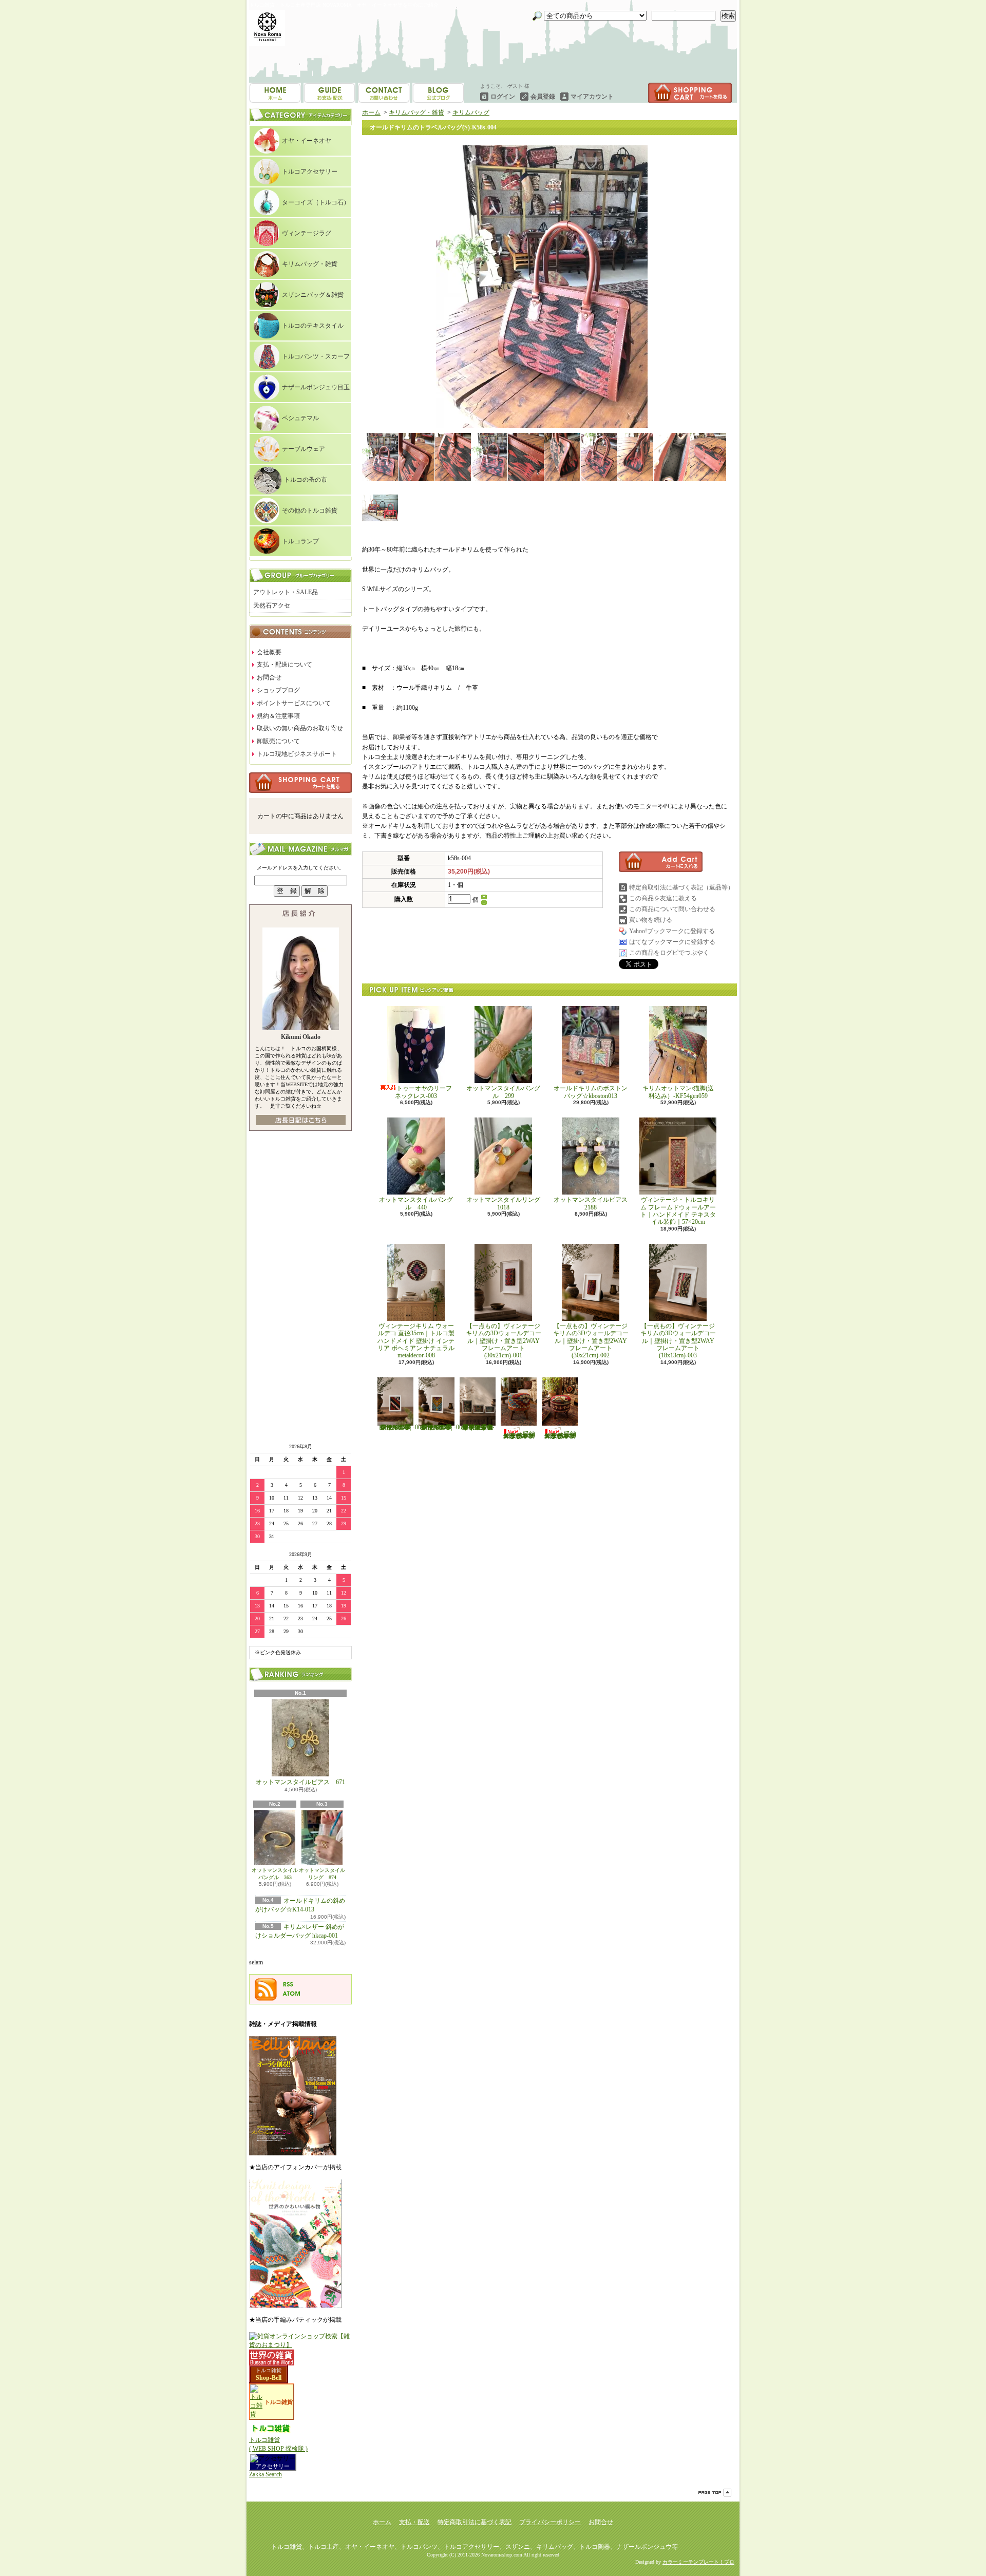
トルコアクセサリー (310, 172)
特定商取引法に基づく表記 (475, 2522)
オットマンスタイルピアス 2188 (591, 1203)
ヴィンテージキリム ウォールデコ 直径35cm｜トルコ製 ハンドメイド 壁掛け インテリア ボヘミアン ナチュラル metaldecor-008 (419, 1341)
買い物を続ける (651, 920)
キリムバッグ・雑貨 (310, 264)
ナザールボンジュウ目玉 (316, 387)
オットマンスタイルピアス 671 (300, 1782)
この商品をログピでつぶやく (669, 953)
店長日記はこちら (301, 1120)
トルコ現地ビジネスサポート (297, 754)
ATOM (292, 1994)
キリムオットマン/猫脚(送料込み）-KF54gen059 (678, 1092)
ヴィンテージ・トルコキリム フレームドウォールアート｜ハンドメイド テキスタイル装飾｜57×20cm (678, 1211)
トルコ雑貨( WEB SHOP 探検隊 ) (278, 2444)
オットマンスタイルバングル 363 (275, 1874)
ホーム (275, 93)
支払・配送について (329, 93)
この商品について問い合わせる (672, 909)
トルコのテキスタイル (313, 326)
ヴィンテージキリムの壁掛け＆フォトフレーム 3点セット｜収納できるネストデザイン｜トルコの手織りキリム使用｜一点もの (478, 1427)
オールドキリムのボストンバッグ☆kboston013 (591, 1092)
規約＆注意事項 (278, 716)
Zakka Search (266, 2474)
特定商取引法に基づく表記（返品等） (681, 887)
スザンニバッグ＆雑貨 (313, 295)
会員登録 (543, 97)
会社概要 (269, 652)
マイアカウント (592, 97)
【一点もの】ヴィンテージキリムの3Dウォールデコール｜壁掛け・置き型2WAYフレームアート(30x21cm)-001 (504, 1341)
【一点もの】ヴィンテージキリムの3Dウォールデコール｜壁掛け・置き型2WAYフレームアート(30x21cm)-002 (591, 1341)
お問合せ (438, 93)
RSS (288, 1984)
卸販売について (278, 741)
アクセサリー (273, 2466)
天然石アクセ (272, 605)
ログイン (503, 97)
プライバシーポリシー (550, 2522)
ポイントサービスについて (294, 703)
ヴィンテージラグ (307, 233)
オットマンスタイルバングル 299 (503, 1092)
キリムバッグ (471, 112)
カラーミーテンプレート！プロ (698, 2562)
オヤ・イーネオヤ (307, 141)
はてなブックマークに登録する (672, 942)
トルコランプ (300, 541)
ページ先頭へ (715, 2493)
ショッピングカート (690, 93)
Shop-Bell (269, 2378)
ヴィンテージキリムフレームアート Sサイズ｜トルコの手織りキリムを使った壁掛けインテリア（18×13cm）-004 (401, 1427)
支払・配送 (414, 2522)
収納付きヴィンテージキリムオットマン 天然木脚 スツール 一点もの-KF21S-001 (519, 1435)
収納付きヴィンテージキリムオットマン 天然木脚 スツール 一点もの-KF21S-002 (560, 1435)
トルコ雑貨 (269, 2370)
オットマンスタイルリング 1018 (506, 1203)
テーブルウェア (304, 449)
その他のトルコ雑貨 (310, 510)
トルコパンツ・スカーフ (316, 356)
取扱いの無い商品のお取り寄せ (300, 728)
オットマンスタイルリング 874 (322, 1874)
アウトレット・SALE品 (286, 592)
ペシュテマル (300, 418)
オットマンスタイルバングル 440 (416, 1203)
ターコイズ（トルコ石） (316, 202)
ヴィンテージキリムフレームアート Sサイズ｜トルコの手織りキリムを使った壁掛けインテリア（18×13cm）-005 (442, 1427)
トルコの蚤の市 (306, 480)
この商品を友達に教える (663, 898)
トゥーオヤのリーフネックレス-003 (423, 1092)
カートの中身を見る (300, 783)
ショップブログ (384, 93)
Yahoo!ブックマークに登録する (672, 931)
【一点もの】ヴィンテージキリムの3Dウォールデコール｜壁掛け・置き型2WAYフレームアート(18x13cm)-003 (678, 1341)
